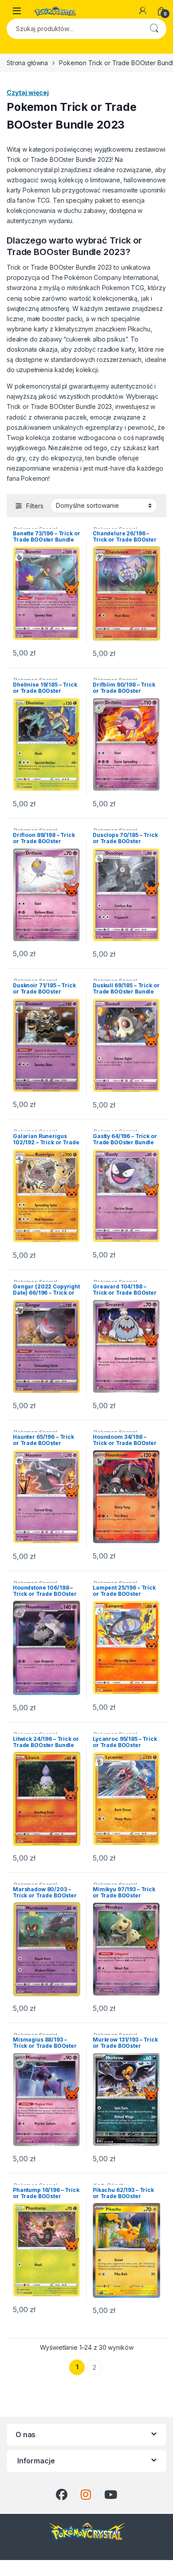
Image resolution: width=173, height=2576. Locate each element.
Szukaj (154, 29)
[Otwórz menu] (17, 11)
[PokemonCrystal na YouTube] (111, 2495)
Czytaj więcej (28, 92)
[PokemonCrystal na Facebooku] (62, 2495)
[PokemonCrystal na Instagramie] (86, 2495)
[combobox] (74, 29)
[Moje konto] (143, 11)
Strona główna (27, 63)
